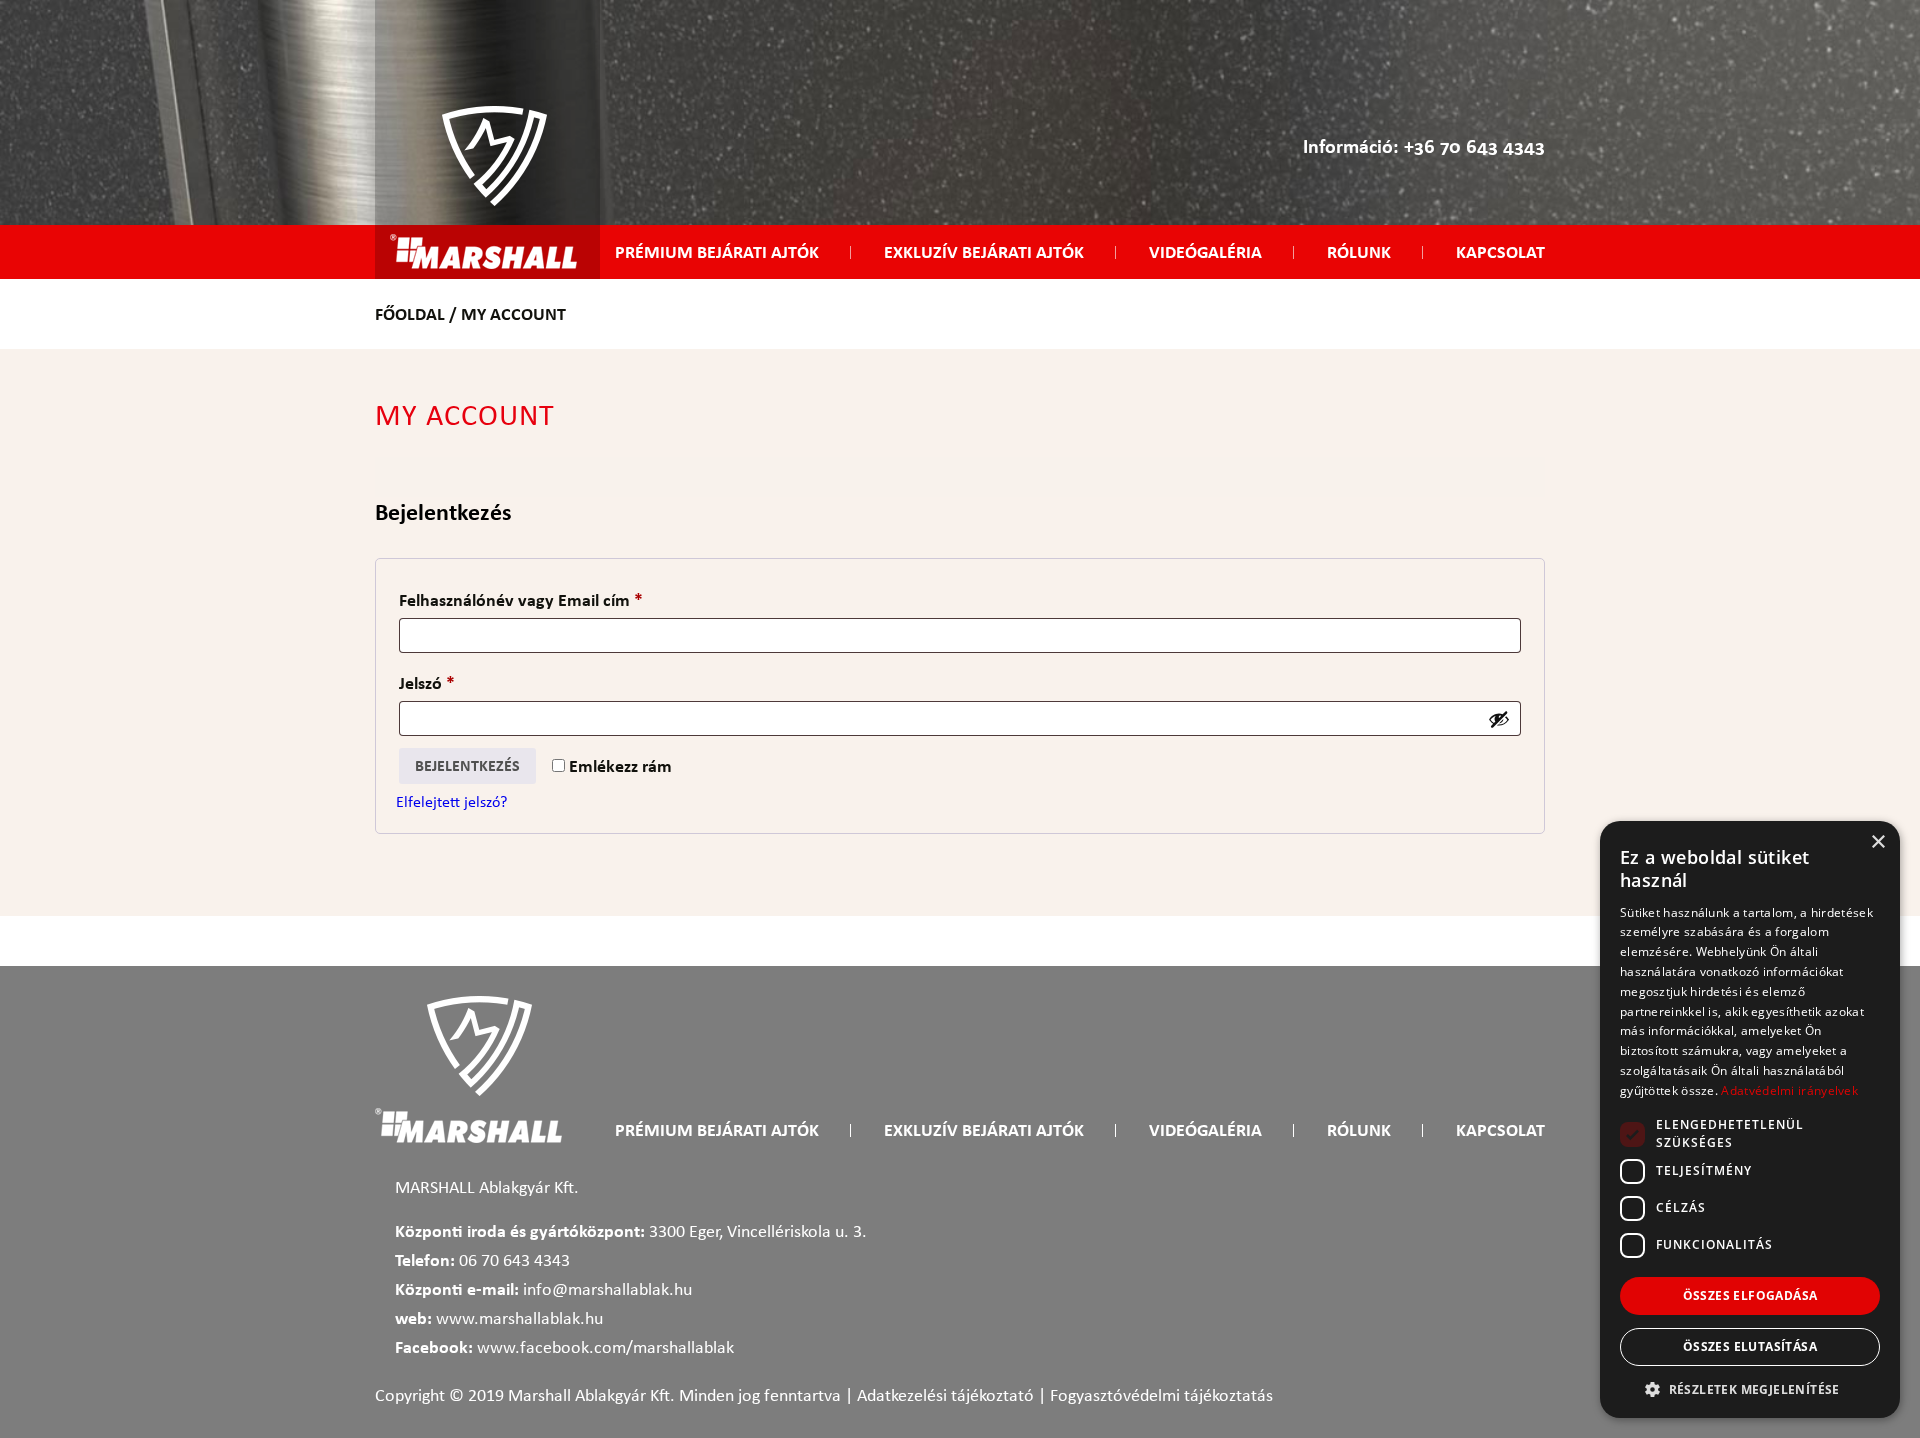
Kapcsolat (1500, 252)
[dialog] (1750, 1119)
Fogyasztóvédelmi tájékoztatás (1161, 1396)
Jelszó (459, 682)
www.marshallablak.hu (519, 1319)
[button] (1750, 1388)
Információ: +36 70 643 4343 (1424, 146)
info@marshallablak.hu (607, 1290)
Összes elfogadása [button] (1750, 1295)
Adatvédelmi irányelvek (1789, 1090)
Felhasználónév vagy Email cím (553, 599)
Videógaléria (1205, 252)
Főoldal (410, 314)
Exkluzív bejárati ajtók (984, 252)
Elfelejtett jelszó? (451, 803)
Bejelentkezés (467, 765)
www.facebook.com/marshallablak (605, 1348)
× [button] (1877, 842)
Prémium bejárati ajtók (717, 252)
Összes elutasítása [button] (1750, 1346)
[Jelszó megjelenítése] (1499, 719)
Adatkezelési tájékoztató (945, 1396)
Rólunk (1359, 252)
